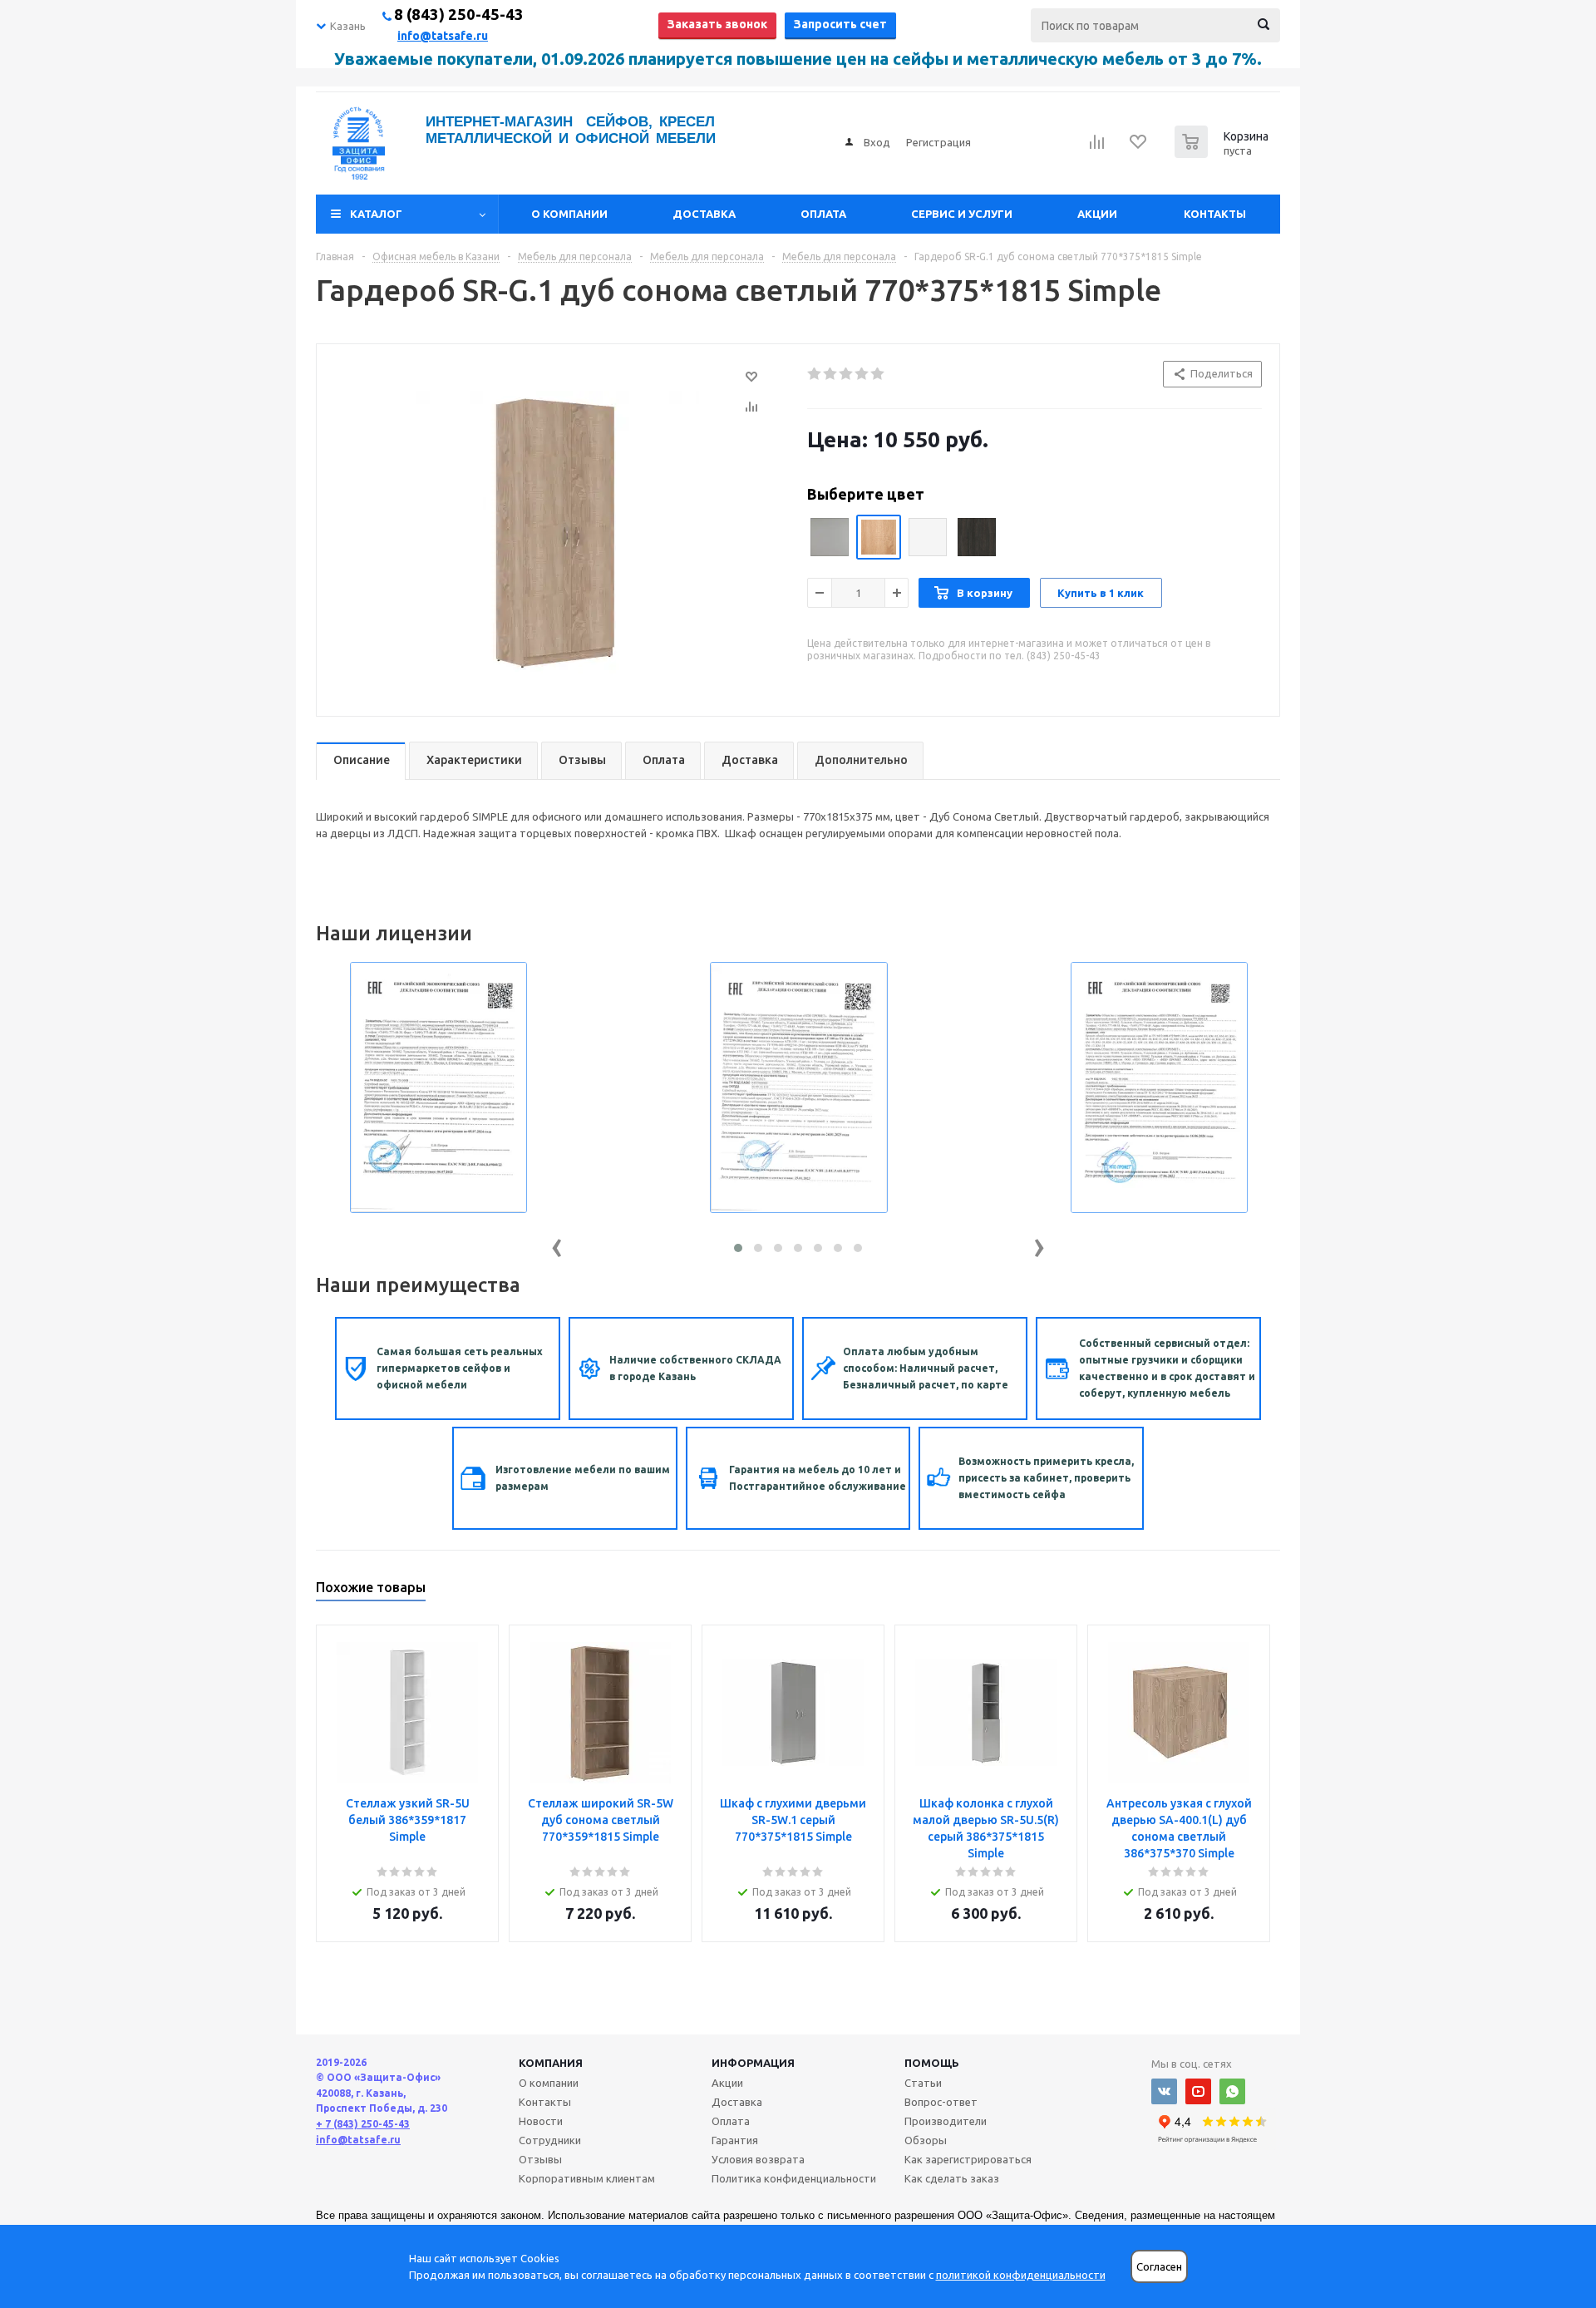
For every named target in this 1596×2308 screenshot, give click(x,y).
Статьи (923, 2083)
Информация (753, 2063)
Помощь (932, 2063)
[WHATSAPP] (1232, 2091)
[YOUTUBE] (1198, 2091)
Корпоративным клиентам (587, 2178)
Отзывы (540, 2159)
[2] (831, 374)
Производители (946, 2121)
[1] (815, 374)
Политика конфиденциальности (794, 2178)
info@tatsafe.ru (443, 36)
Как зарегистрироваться (968, 2159)
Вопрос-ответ (941, 2102)
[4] (862, 374)
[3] (847, 374)
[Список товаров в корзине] (1224, 153)
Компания (551, 2063)
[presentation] (557, 1244)
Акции (1097, 214)
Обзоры (926, 2140)
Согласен (1159, 2267)
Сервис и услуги (962, 214)
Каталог (376, 214)
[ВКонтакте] (1164, 2091)
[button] (738, 1248)
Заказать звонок (717, 24)
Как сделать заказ (952, 2178)
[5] (878, 374)
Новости (541, 2121)
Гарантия (735, 2140)
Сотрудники (550, 2140)
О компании (569, 214)
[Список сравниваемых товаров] (1097, 147)
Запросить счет (840, 24)
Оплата (823, 214)
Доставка (704, 214)
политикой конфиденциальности (1021, 2275)
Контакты (1215, 214)
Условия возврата (758, 2159)
